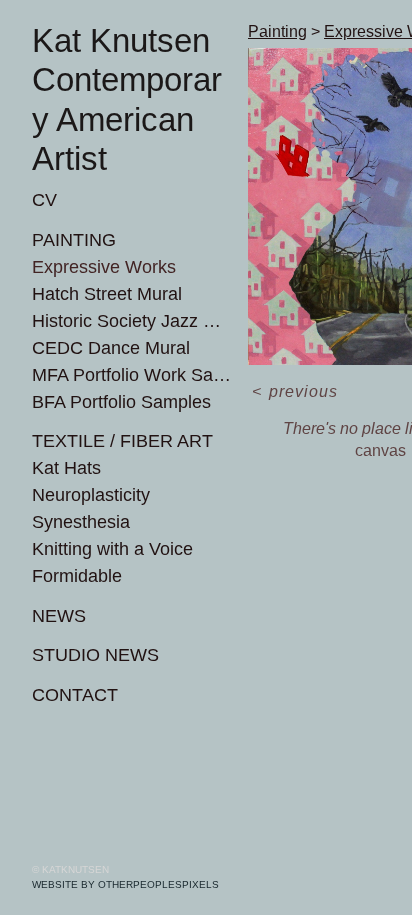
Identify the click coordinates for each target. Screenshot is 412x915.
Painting (74, 240)
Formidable (77, 576)
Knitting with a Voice (112, 549)
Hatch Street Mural (107, 294)
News (59, 616)
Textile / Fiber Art (122, 441)
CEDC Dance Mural (111, 348)
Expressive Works (104, 267)
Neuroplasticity (91, 495)
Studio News (95, 655)
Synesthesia (81, 522)
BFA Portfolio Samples (121, 402)
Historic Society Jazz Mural (132, 321)
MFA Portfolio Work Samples (132, 375)
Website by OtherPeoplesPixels (125, 884)
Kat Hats (66, 468)
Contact (75, 695)
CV (44, 200)
